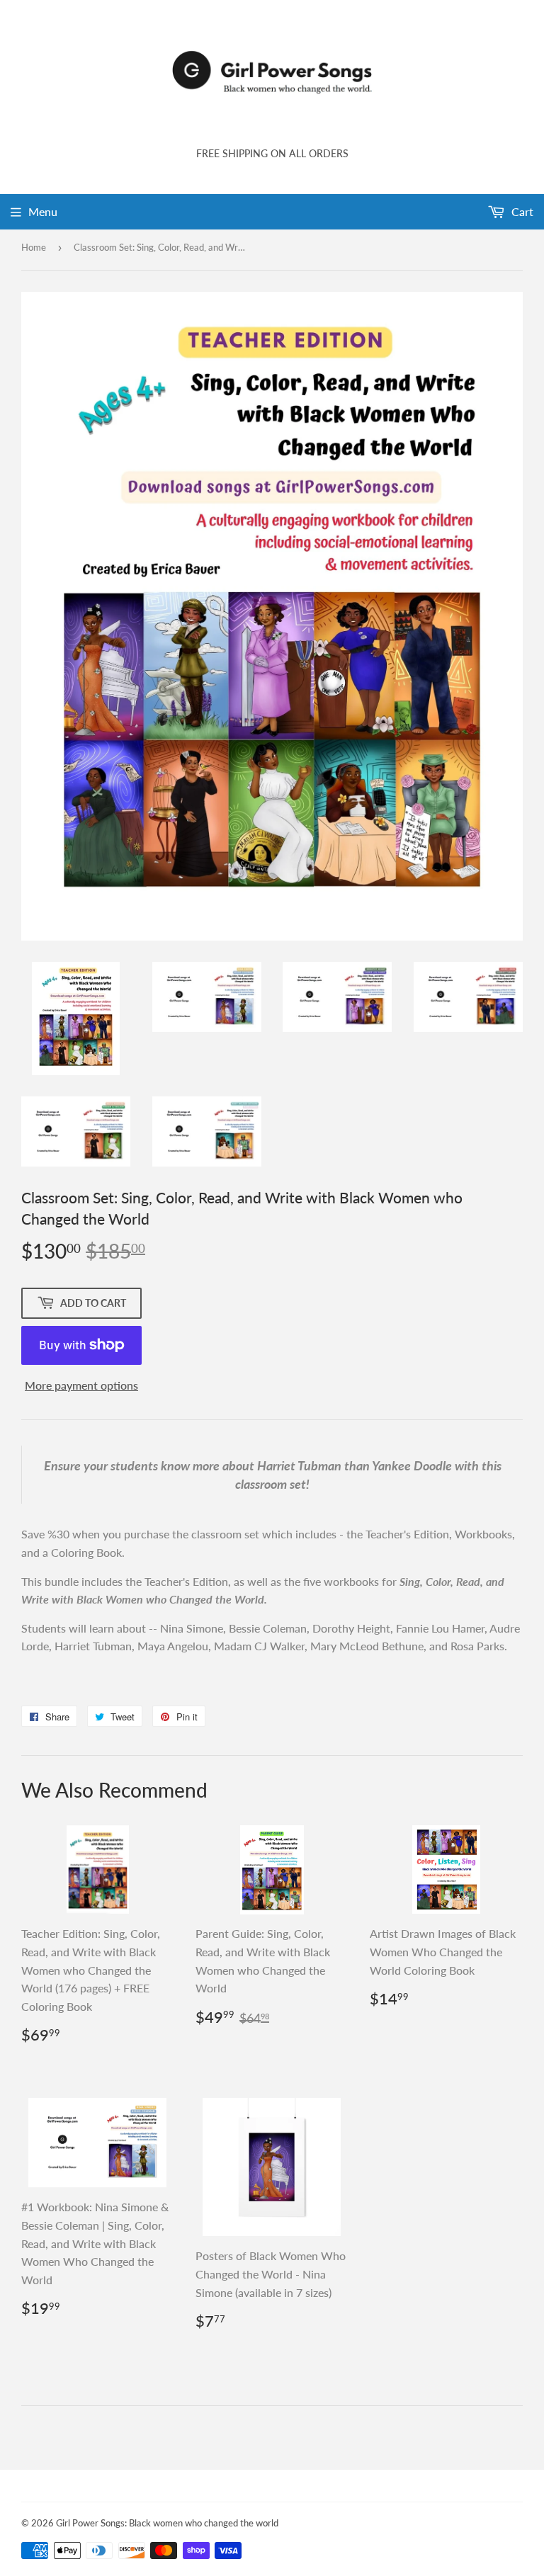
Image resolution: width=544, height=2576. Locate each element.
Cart (521, 211)
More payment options (81, 1385)
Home (34, 247)
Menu (43, 211)
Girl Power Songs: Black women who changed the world (167, 2523)
